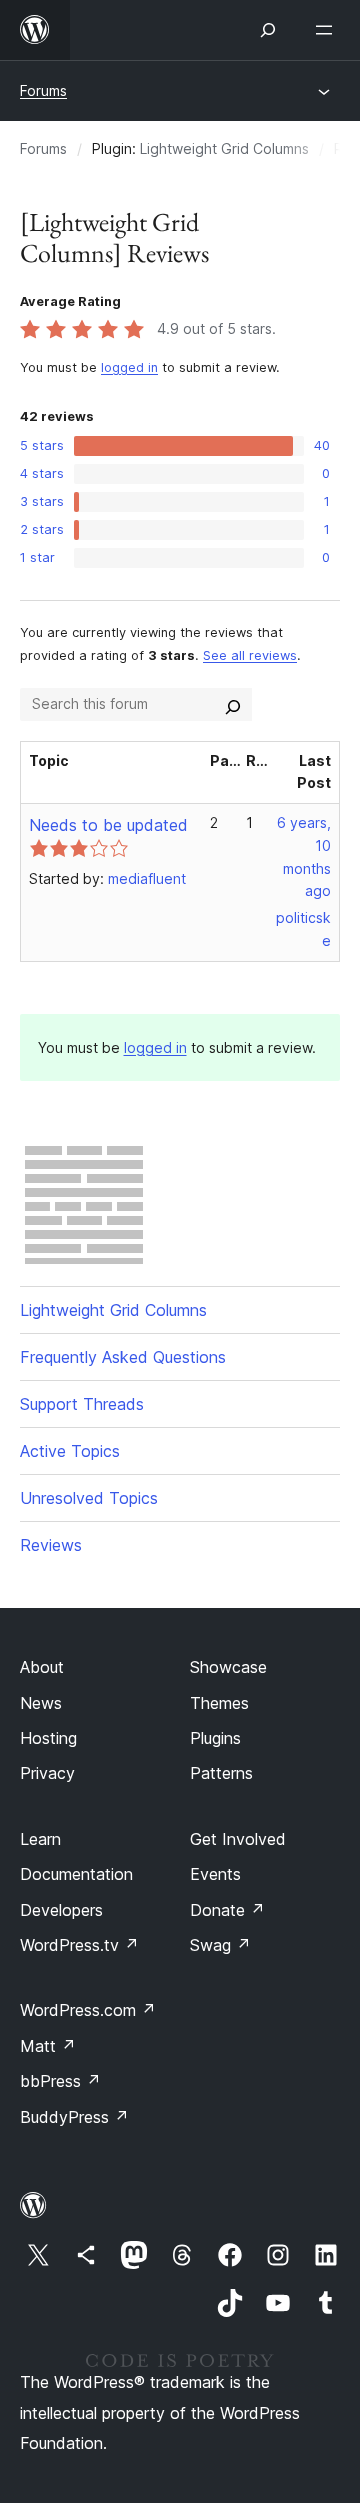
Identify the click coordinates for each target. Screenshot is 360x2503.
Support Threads (82, 1404)
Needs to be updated (108, 825)
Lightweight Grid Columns (224, 148)
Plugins (215, 1738)
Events (215, 1874)
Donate (227, 1910)
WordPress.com (88, 2010)
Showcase (228, 1667)
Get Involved (238, 1839)
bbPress (60, 2081)
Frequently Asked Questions (123, 1357)
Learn (40, 1839)
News (41, 1703)
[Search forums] (233, 704)
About (42, 1667)
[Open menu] (328, 30)
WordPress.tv (79, 1945)
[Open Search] (268, 30)
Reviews (51, 1545)
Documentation (76, 1874)
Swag (220, 1945)
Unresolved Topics (89, 1498)
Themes (219, 1703)
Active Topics (70, 1451)
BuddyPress (74, 2117)
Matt (48, 2046)
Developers (61, 1910)
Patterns (221, 1773)
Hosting (48, 1738)
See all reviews (250, 655)
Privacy (47, 1773)
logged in (129, 367)
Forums (43, 90)
